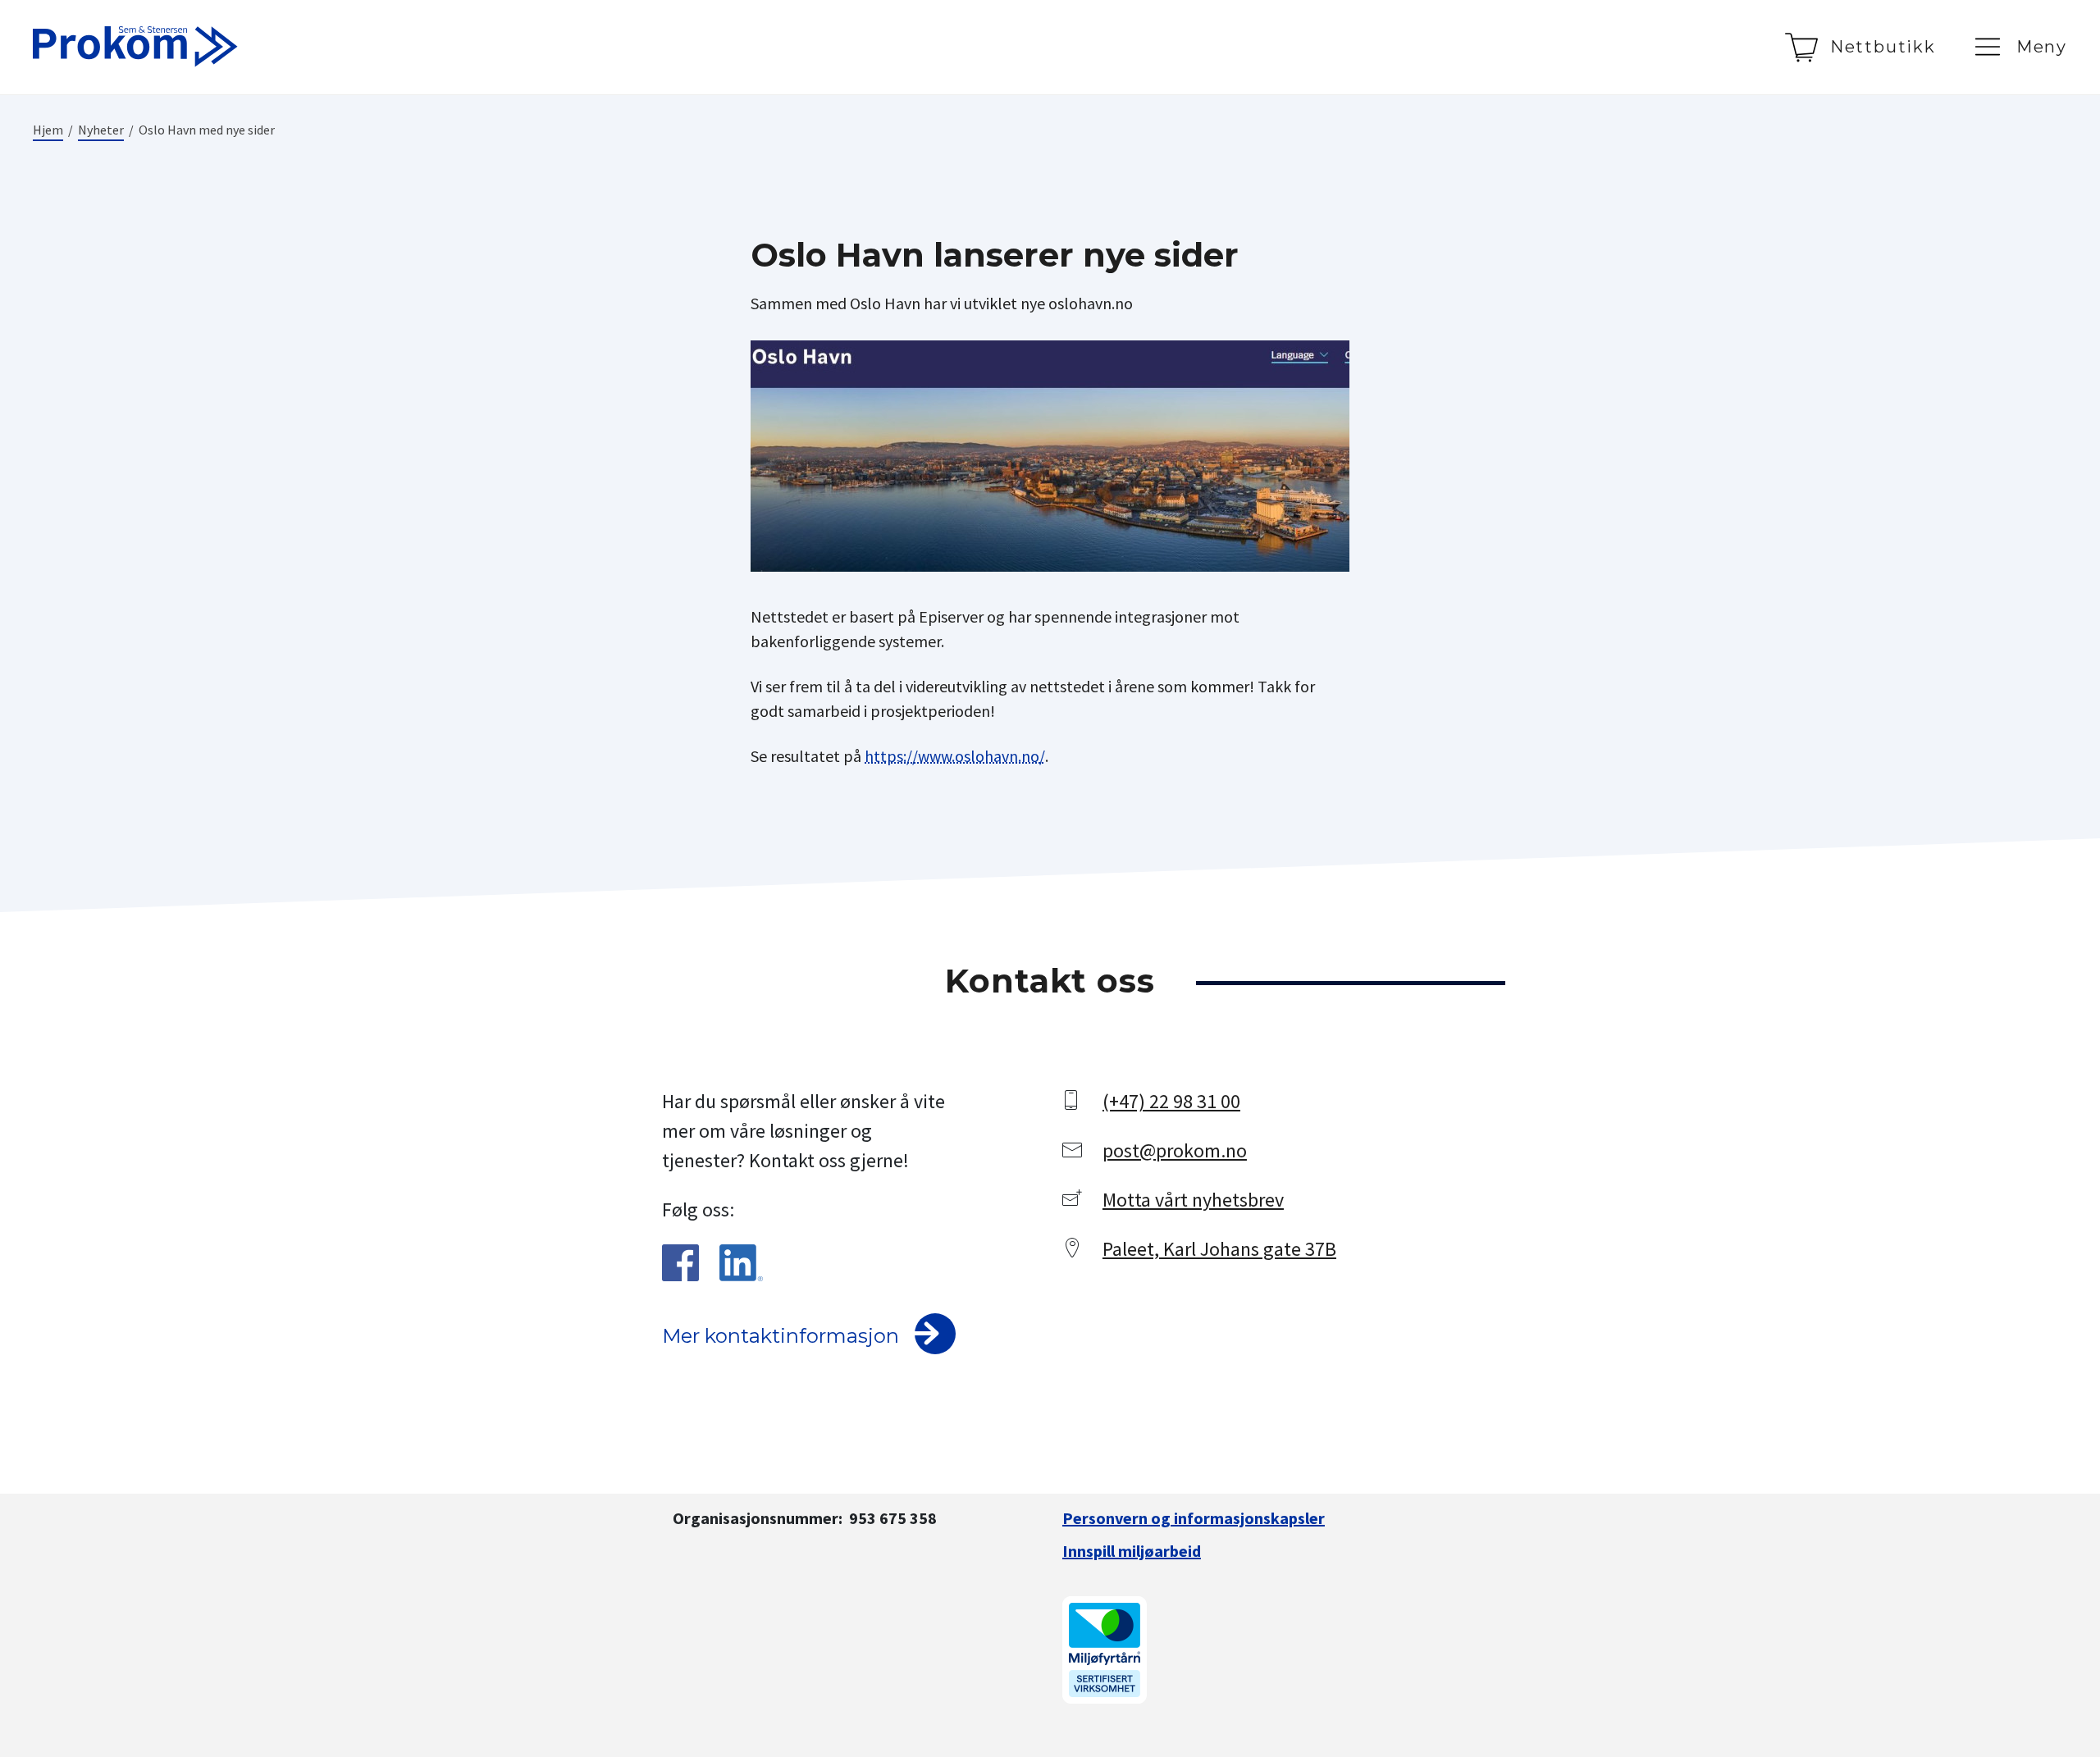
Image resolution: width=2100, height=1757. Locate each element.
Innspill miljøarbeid (1132, 1551)
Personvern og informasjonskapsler (1194, 1518)
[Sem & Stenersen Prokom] (135, 47)
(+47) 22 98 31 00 (1171, 1101)
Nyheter (101, 130)
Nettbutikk (1883, 47)
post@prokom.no (1175, 1150)
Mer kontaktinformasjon (781, 1336)
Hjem (48, 130)
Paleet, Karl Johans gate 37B (1219, 1249)
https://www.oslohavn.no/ (955, 756)
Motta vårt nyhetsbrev (1193, 1200)
